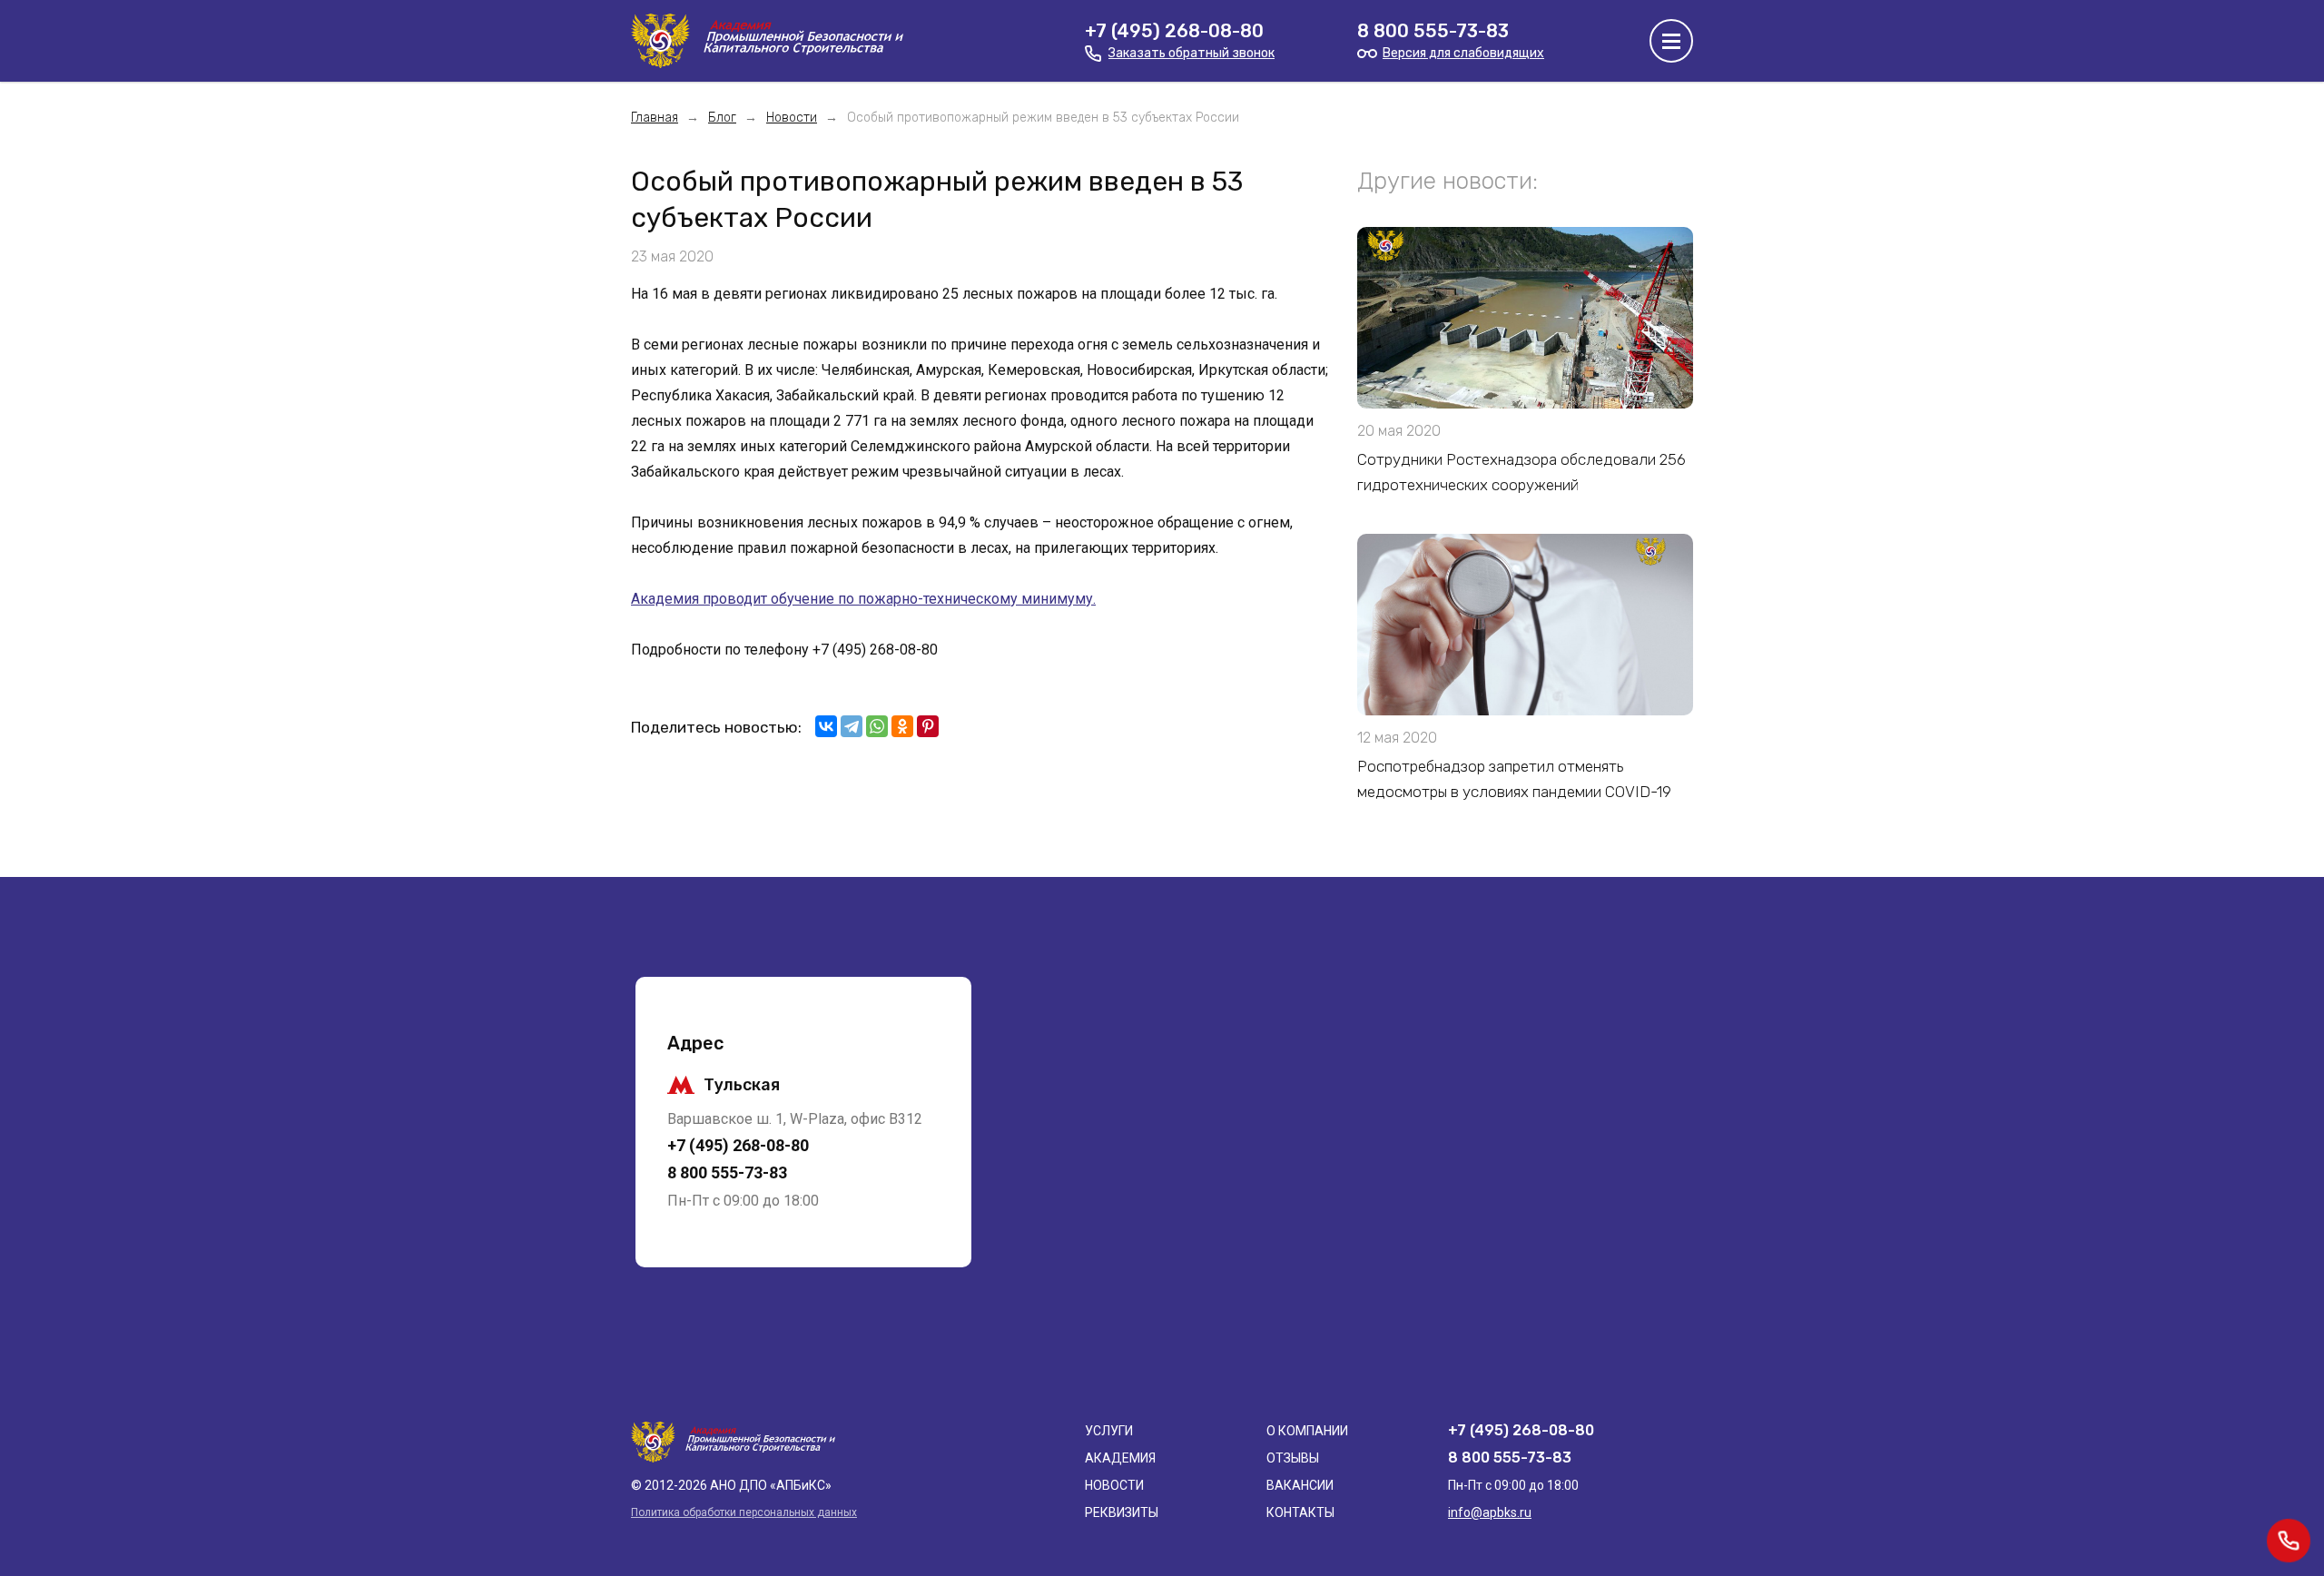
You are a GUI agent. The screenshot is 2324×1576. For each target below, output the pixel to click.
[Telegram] (852, 726)
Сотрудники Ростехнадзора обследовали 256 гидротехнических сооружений (1521, 472)
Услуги (1109, 1431)
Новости (1114, 1485)
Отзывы (1293, 1458)
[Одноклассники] (902, 726)
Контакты (1300, 1512)
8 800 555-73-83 (1433, 31)
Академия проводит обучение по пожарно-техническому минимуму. (863, 599)
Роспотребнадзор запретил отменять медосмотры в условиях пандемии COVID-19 (1514, 779)
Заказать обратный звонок (1192, 53)
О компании (1307, 1431)
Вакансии (1300, 1485)
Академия (1120, 1458)
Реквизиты (1122, 1512)
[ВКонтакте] (826, 726)
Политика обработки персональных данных (744, 1512)
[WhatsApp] (877, 726)
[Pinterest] (928, 726)
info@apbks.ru (1490, 1512)
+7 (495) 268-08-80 (1174, 31)
